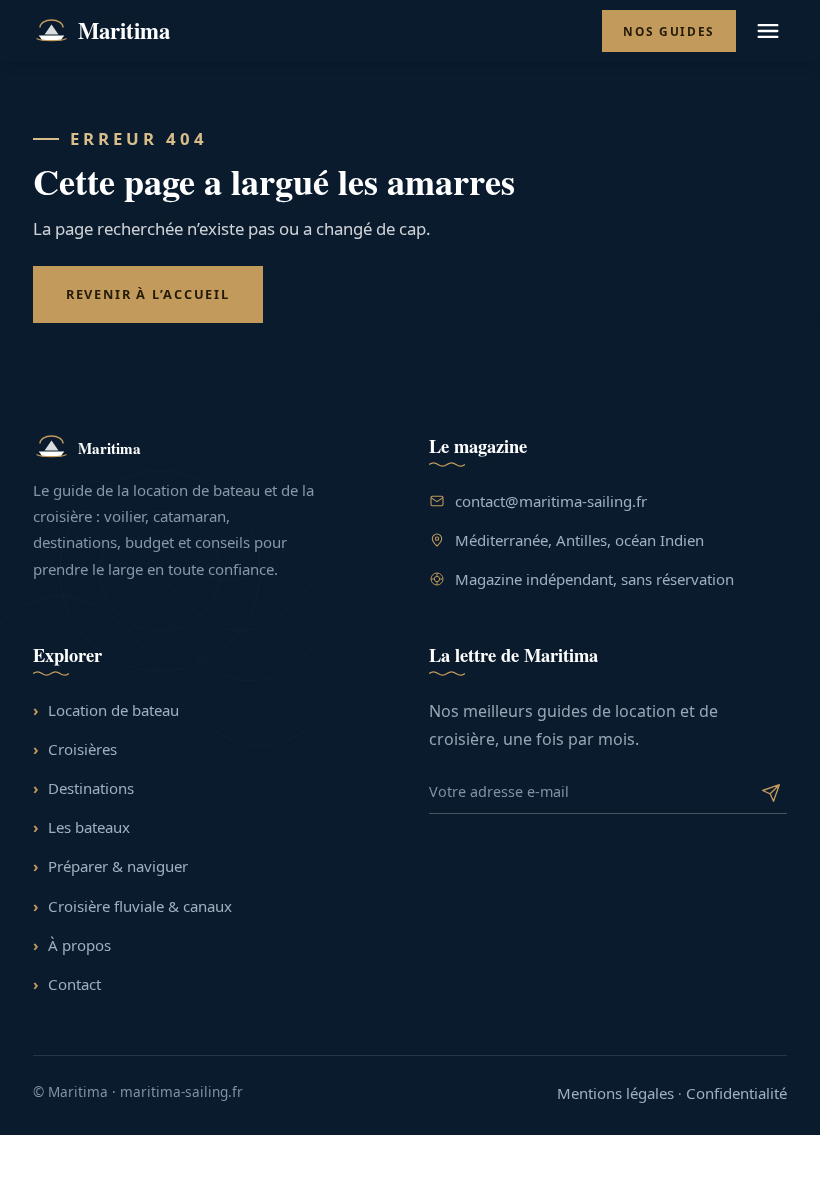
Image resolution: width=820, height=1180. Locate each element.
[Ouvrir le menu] (769, 31)
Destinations (91, 788)
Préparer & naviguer (118, 866)
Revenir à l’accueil (148, 294)
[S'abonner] (770, 791)
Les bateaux (89, 827)
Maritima (124, 30)
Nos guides (669, 31)
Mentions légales (615, 1093)
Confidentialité (736, 1093)
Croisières (82, 749)
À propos (79, 945)
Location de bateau (113, 710)
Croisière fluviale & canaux (140, 906)
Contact (74, 984)
